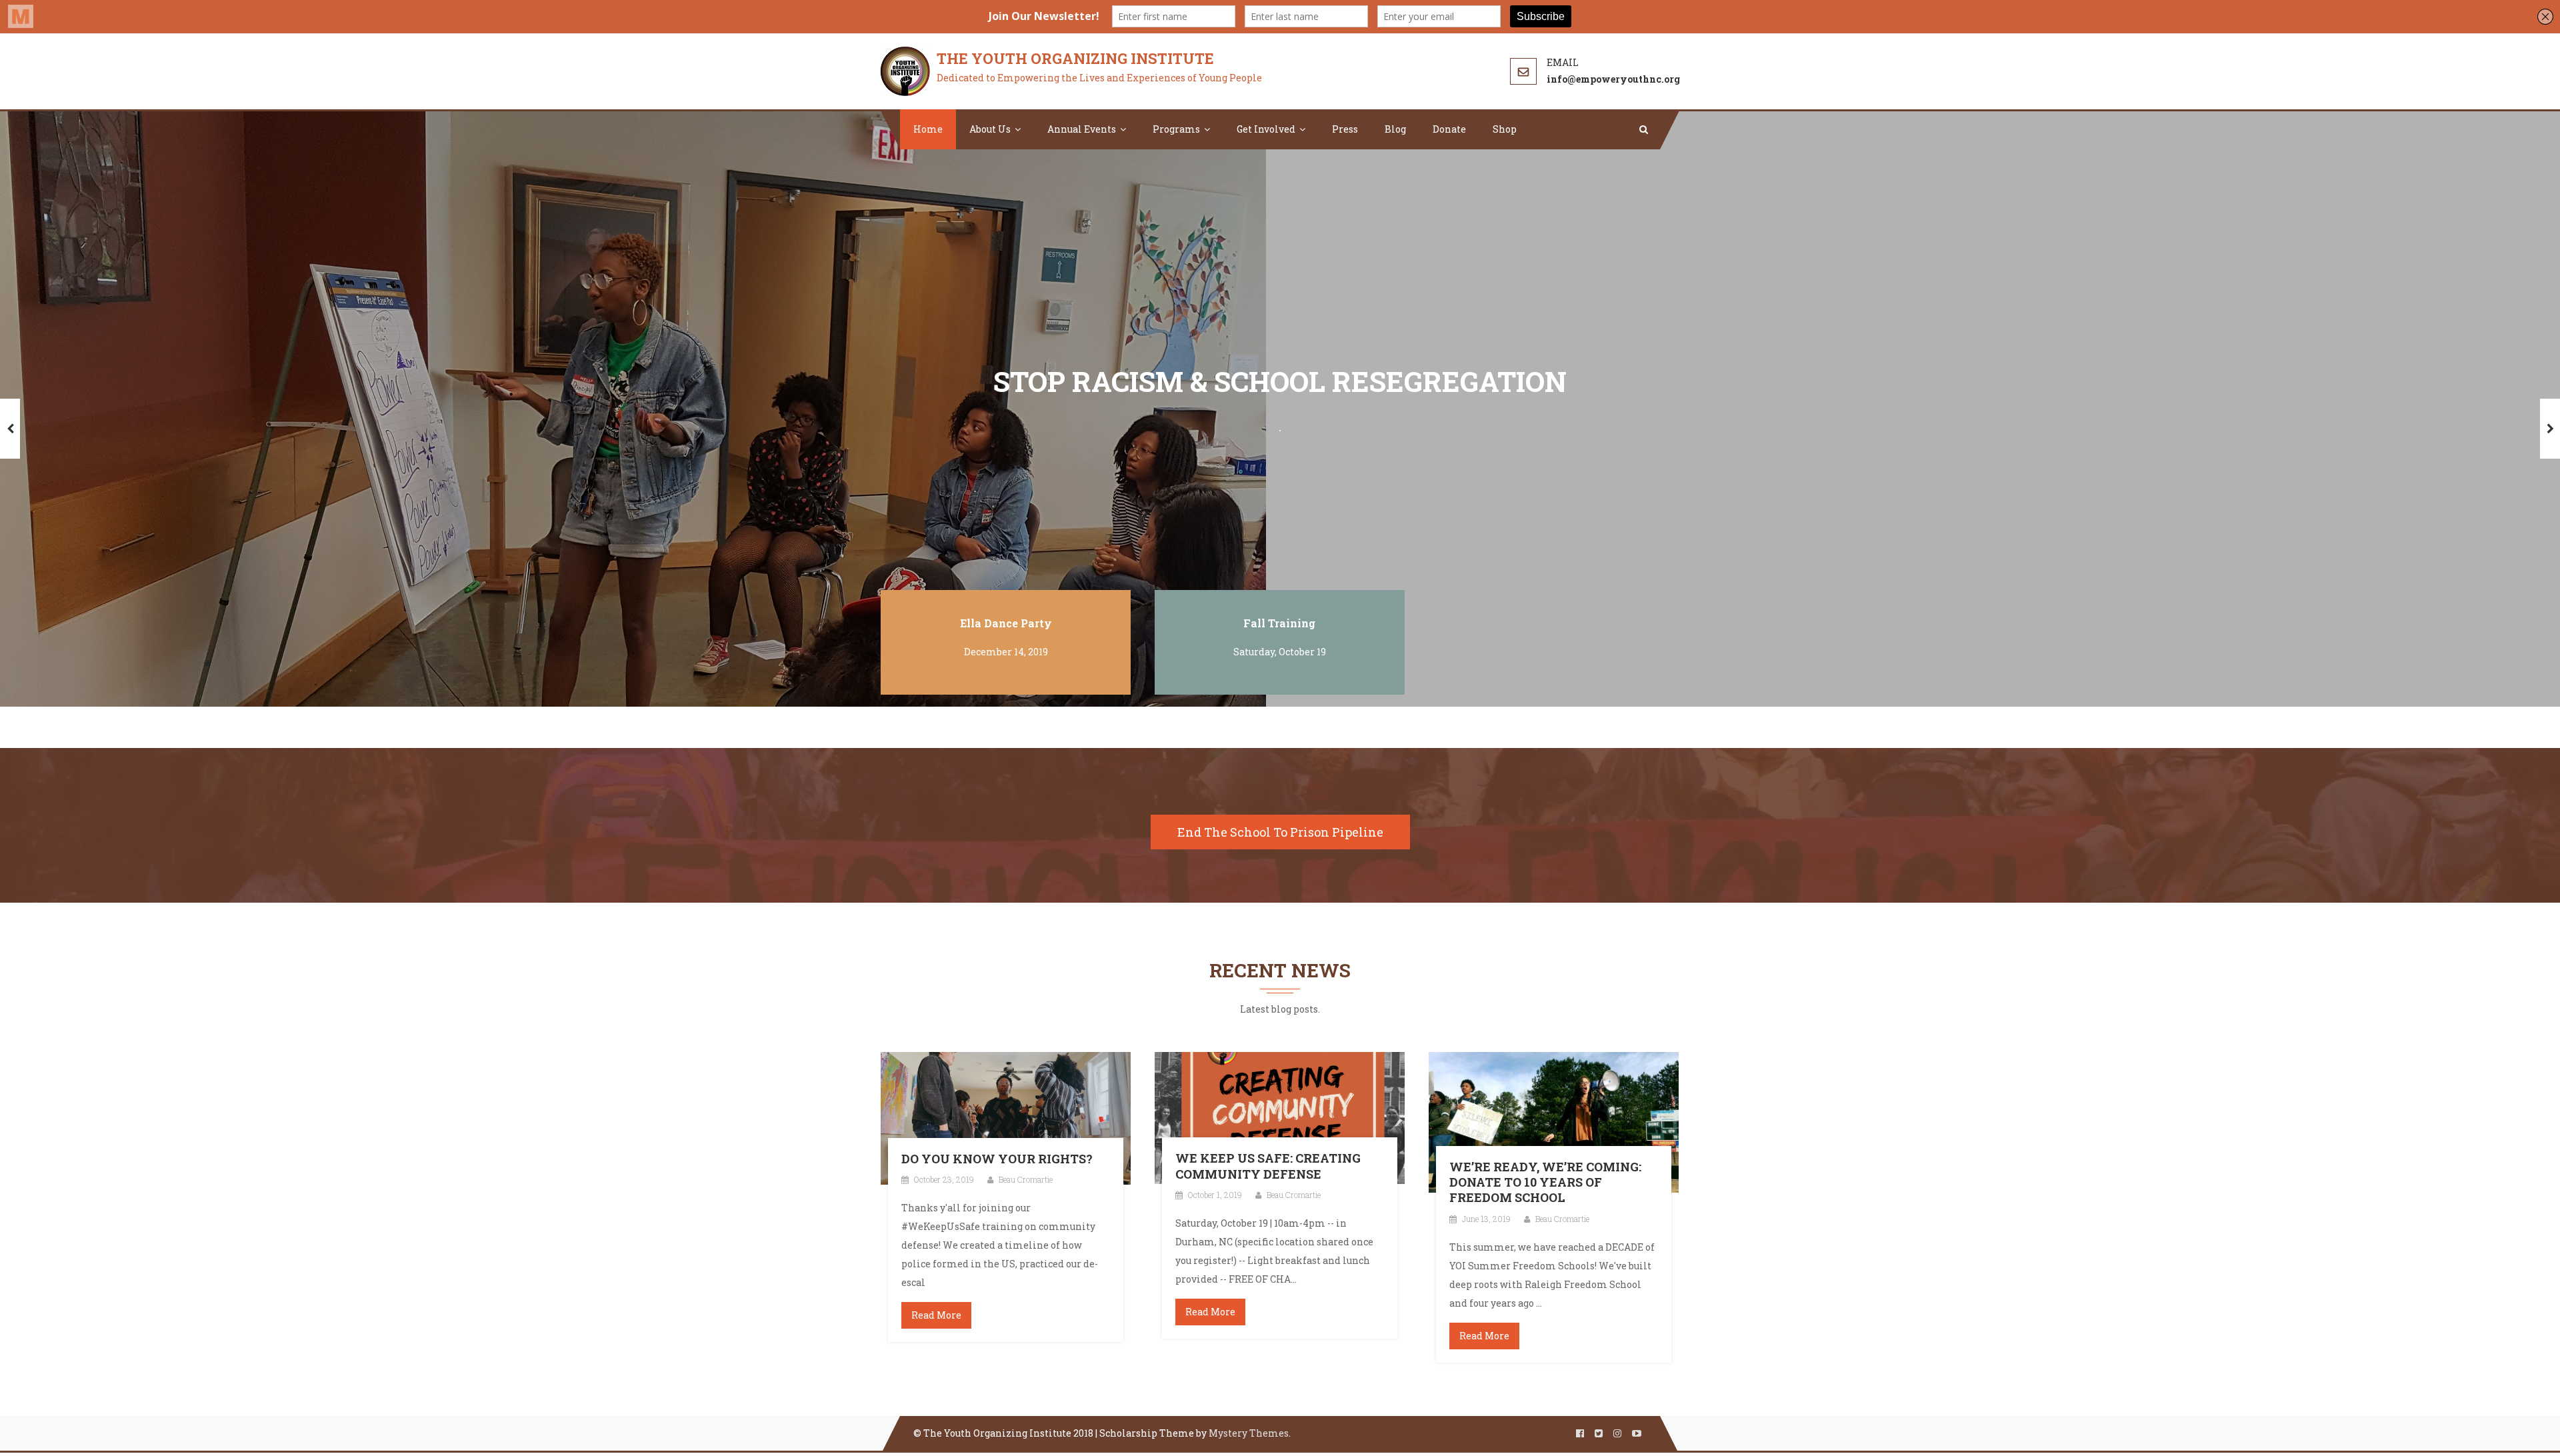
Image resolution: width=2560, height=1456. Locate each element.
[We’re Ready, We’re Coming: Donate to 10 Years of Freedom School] (1554, 1121)
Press (1345, 129)
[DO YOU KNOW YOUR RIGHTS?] (1006, 1117)
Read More (936, 1315)
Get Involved (1266, 129)
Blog (1395, 129)
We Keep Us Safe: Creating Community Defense (1268, 1166)
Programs (1176, 129)
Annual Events (1082, 129)
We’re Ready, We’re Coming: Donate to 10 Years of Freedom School (1545, 1183)
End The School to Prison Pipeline (1280, 832)
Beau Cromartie (1026, 1179)
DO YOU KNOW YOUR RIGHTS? (997, 1159)
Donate (1449, 129)
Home (928, 129)
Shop (1505, 129)
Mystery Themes (1249, 1433)
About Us (990, 129)
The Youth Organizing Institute (1075, 58)
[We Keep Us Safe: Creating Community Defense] (1280, 1117)
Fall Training (1279, 623)
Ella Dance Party (1006, 623)
